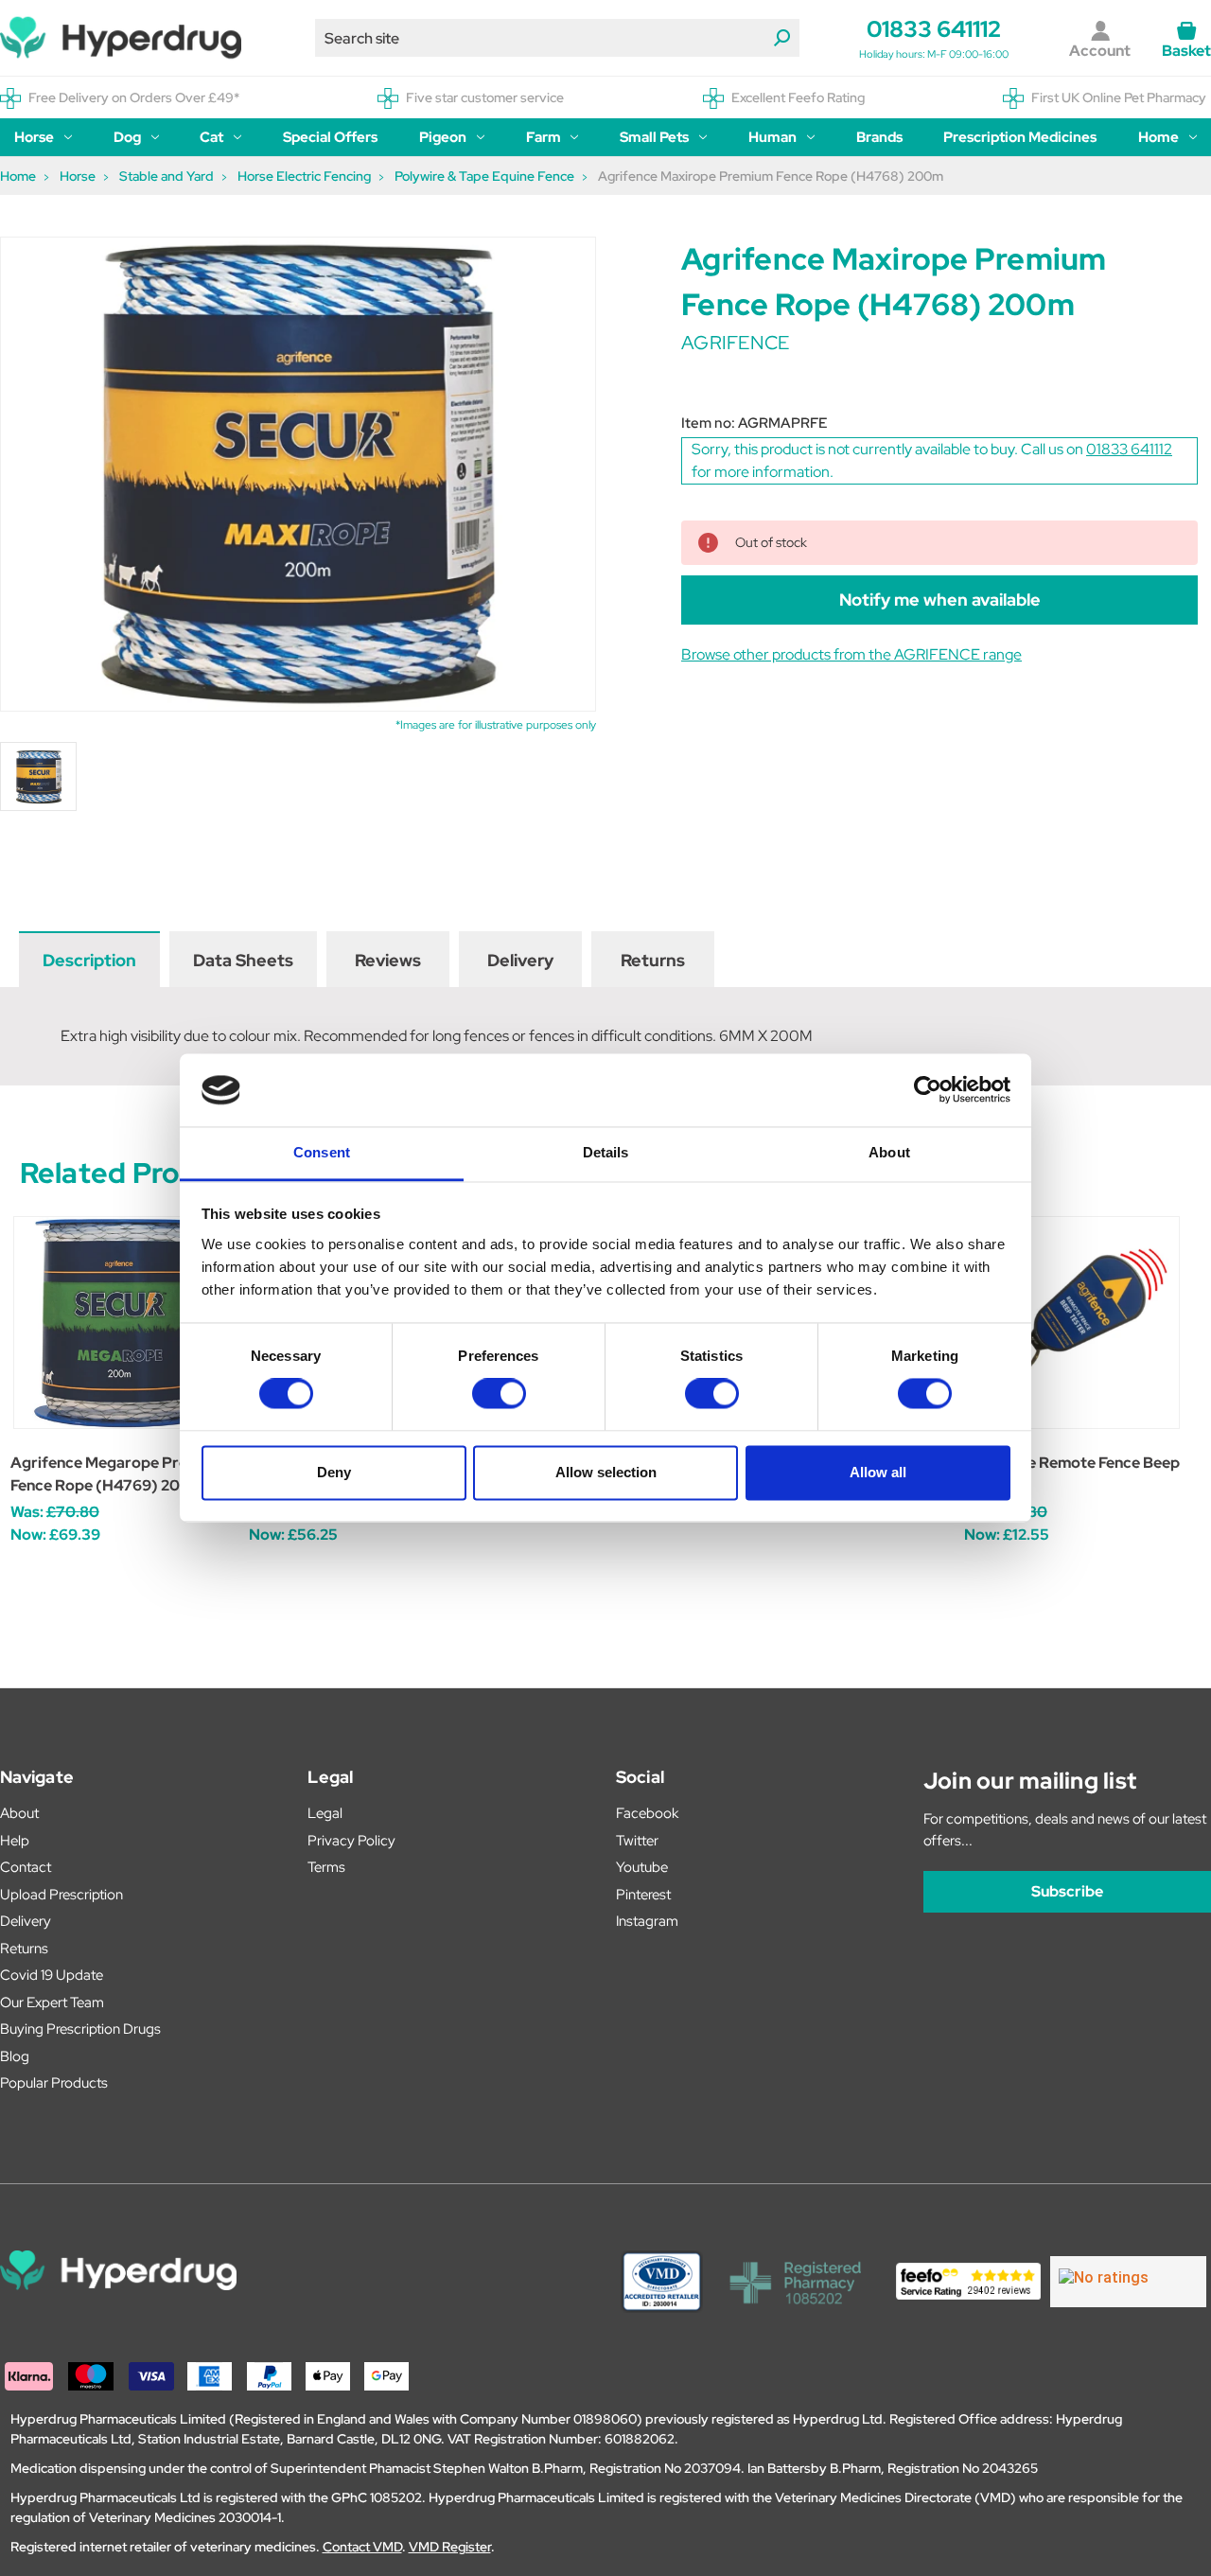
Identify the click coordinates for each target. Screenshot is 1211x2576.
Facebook (647, 1813)
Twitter (637, 1841)
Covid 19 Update (52, 1975)
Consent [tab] (322, 1152)
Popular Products (54, 2083)
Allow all (878, 1472)
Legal (325, 1813)
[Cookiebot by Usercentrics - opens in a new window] (928, 1090)
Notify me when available (940, 600)
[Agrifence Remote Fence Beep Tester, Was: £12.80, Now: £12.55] (1073, 1323)
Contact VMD (362, 2547)
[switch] (499, 1394)
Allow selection (606, 1472)
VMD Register (450, 2547)
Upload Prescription (61, 1895)
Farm (544, 137)
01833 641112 (934, 29)
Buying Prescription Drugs (80, 2029)
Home (1158, 137)
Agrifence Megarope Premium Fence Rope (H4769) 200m (118, 1474)
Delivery (520, 960)
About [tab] (889, 1152)
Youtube (642, 1867)
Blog (15, 2056)
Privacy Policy (351, 1841)
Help (15, 1841)
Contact (26, 1867)
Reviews (388, 960)
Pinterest (643, 1895)
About (19, 1813)
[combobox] (557, 38)
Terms (326, 1867)
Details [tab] (606, 1152)
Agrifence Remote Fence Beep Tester (1072, 1474)
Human (772, 137)
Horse (34, 137)
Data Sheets (243, 960)
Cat (211, 137)
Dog (127, 137)
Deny (334, 1472)
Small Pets (654, 137)
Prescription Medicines (1020, 137)
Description (89, 960)
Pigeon (443, 137)
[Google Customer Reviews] (1128, 2282)
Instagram (647, 1921)
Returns (653, 960)
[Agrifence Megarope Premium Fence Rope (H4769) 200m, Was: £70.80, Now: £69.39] (120, 1323)
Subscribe (1067, 1891)
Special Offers (330, 137)
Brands (879, 137)
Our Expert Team (52, 2003)
